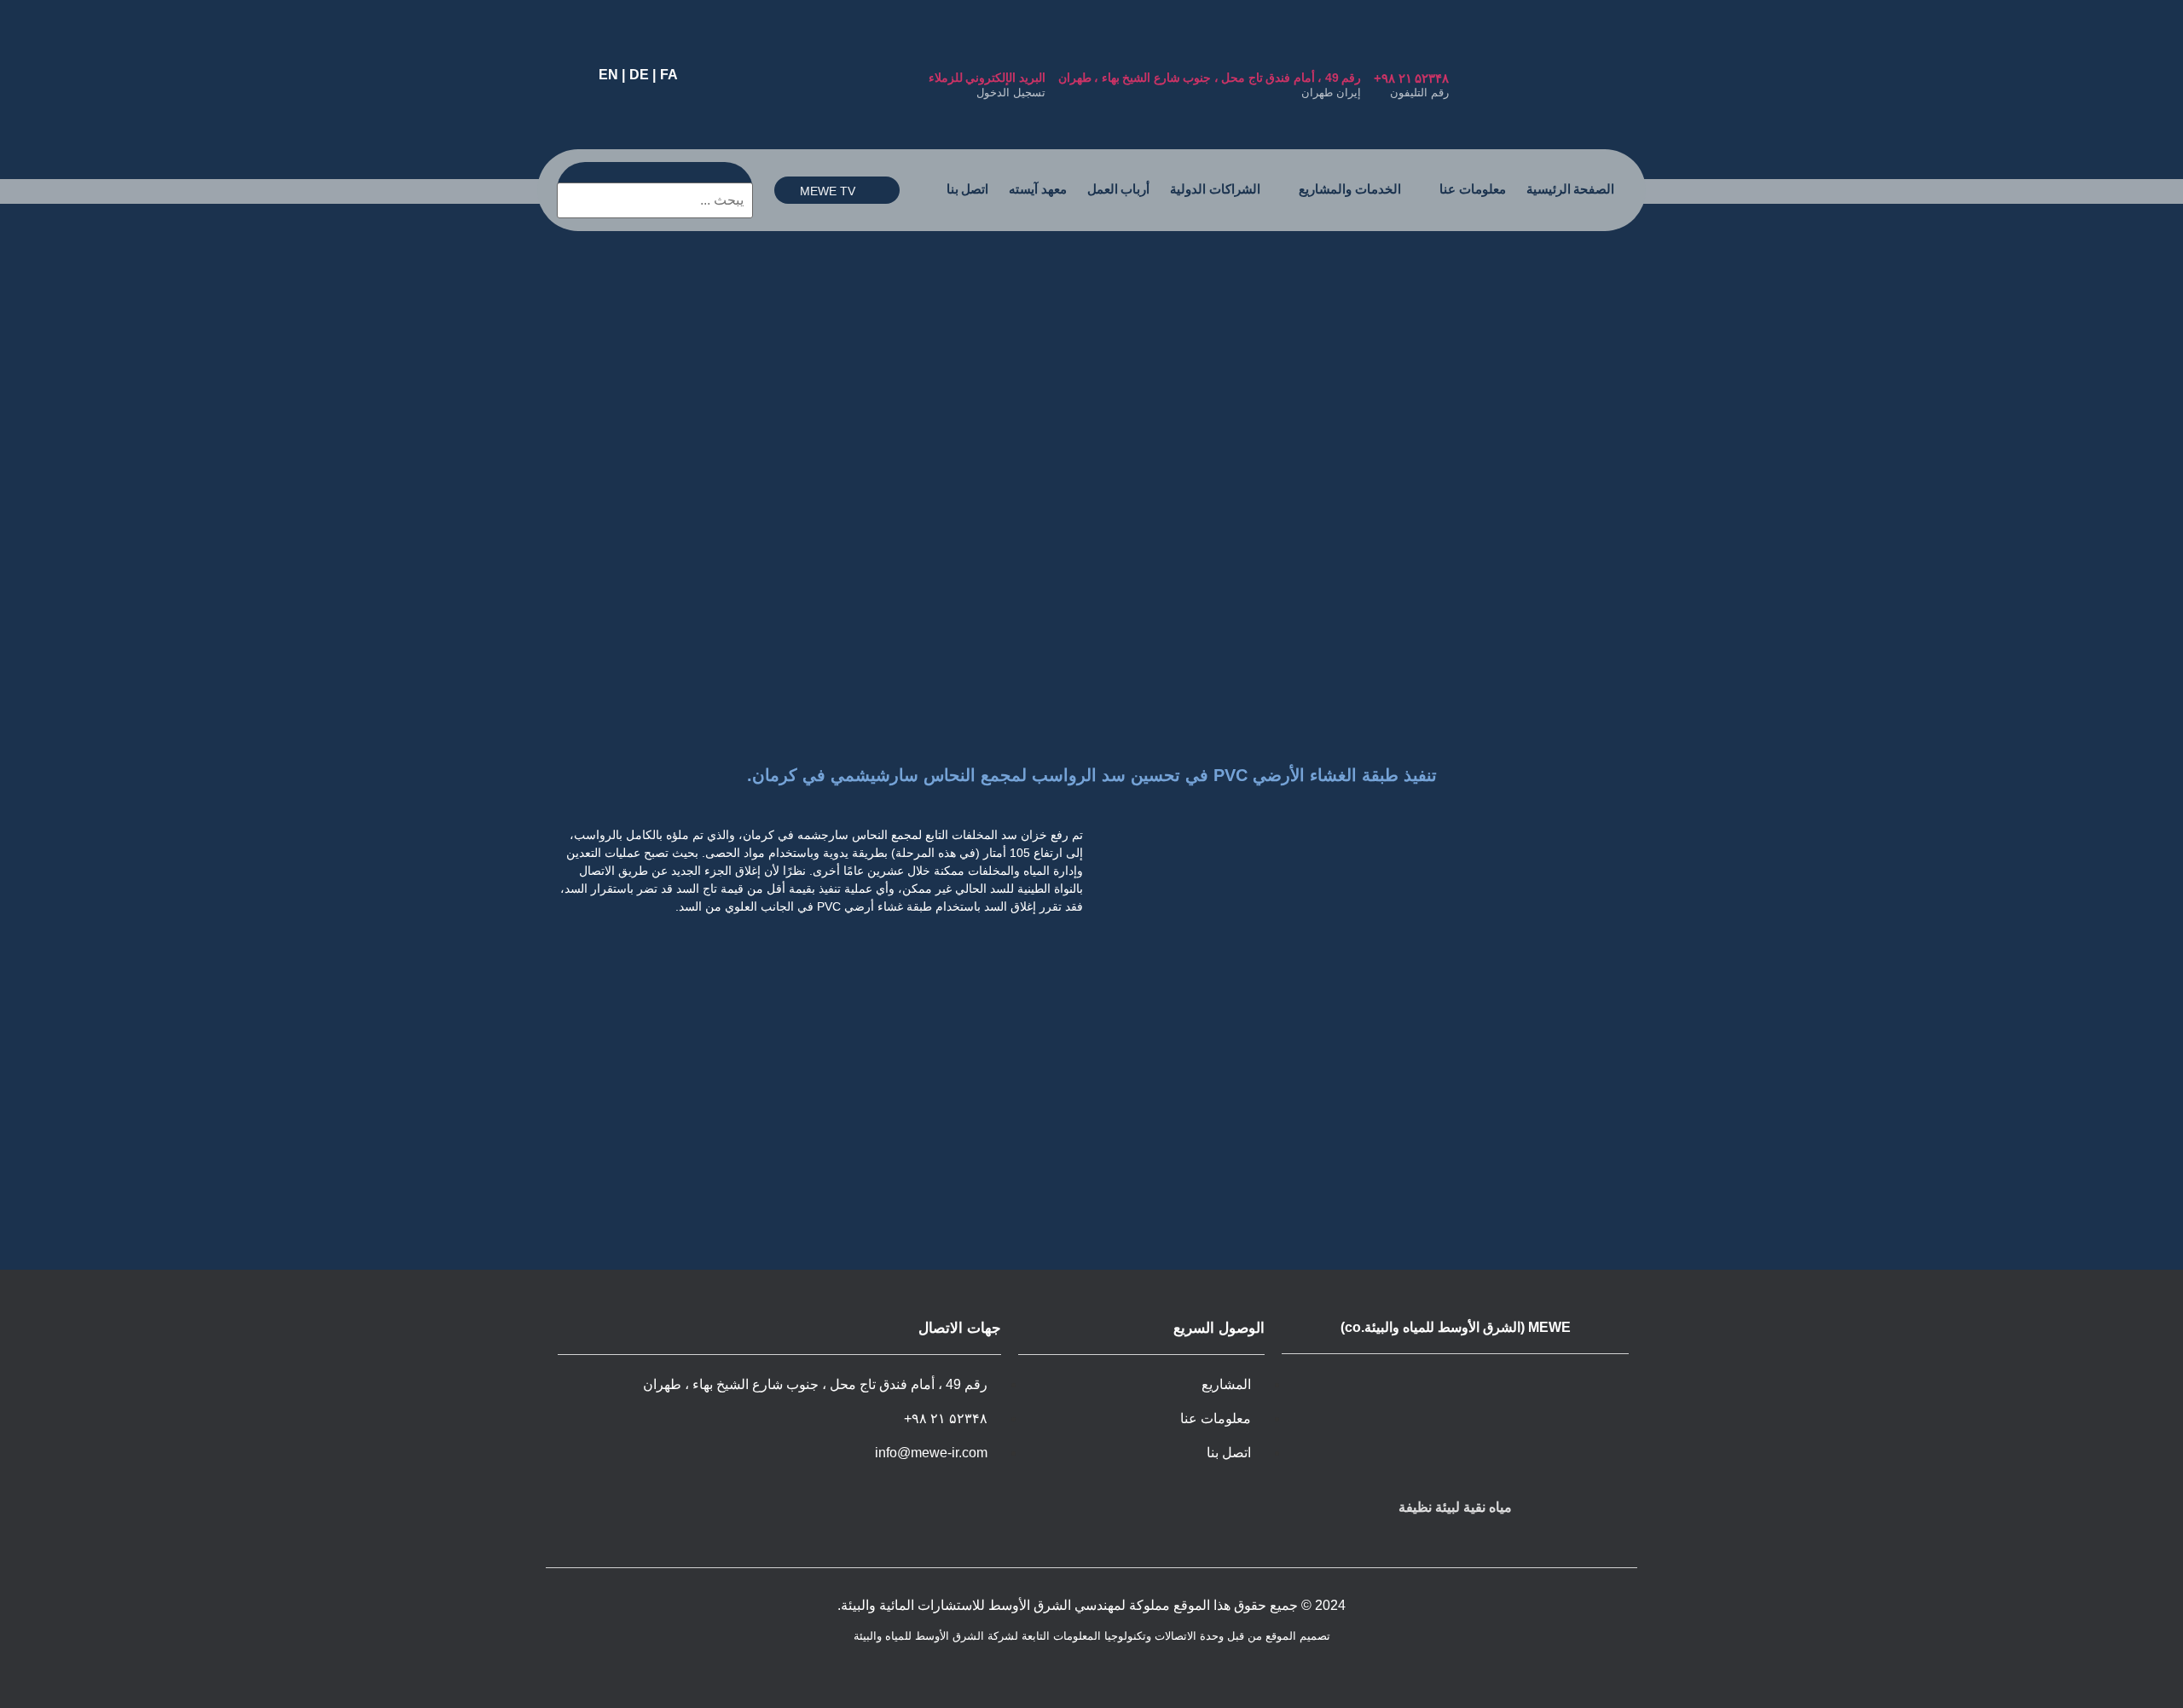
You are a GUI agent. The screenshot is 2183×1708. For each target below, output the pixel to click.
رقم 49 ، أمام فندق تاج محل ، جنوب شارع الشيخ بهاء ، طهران (1210, 78)
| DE (643, 75)
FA (669, 75)
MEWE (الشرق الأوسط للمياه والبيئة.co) (1456, 1327)
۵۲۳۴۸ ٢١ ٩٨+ (1411, 78)
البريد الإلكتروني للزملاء (987, 78)
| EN (612, 75)
